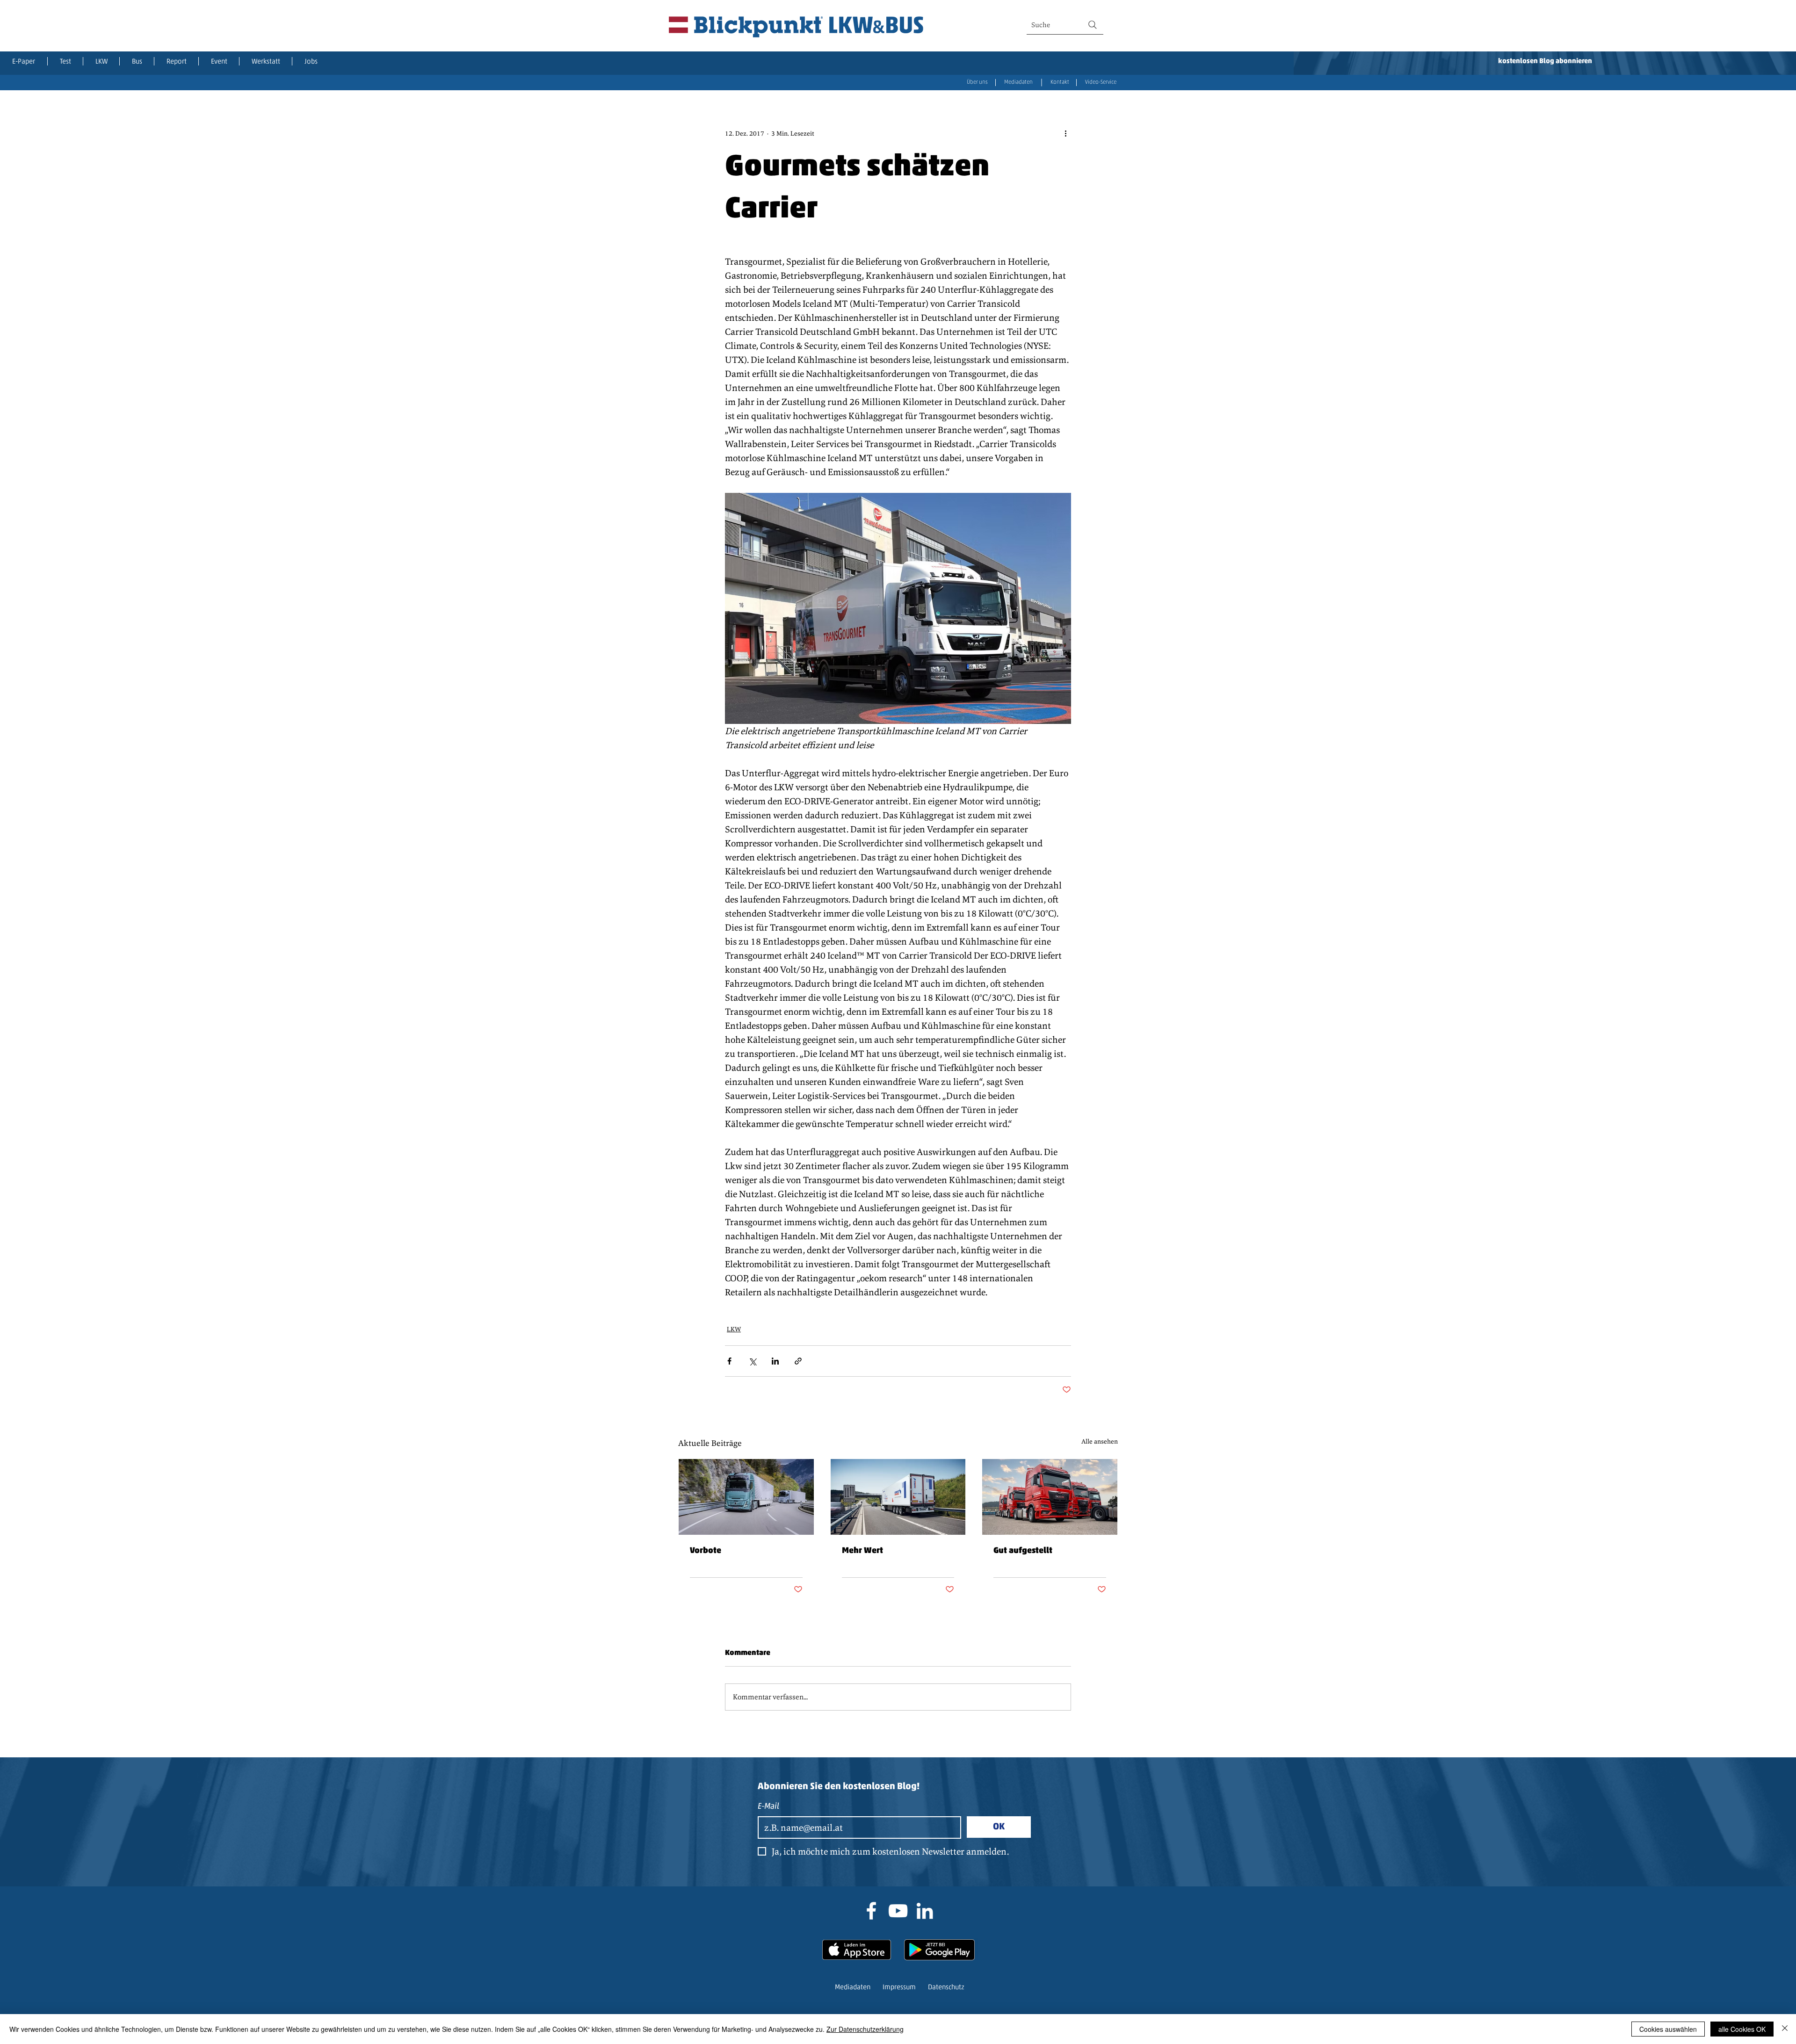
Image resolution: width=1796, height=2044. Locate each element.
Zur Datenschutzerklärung (865, 2029)
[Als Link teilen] (798, 1361)
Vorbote (706, 1551)
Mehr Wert (862, 1551)
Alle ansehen (1100, 1441)
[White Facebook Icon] (871, 1911)
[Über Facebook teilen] (729, 1361)
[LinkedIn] (925, 1911)
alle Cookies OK (1742, 2029)
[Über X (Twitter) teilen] (752, 1361)
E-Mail (768, 1807)
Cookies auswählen (1668, 2029)
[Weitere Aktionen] (1065, 133)
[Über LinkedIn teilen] (775, 1361)
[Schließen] (1785, 2029)
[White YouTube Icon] (898, 1911)
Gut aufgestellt (1023, 1551)
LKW (734, 1329)
